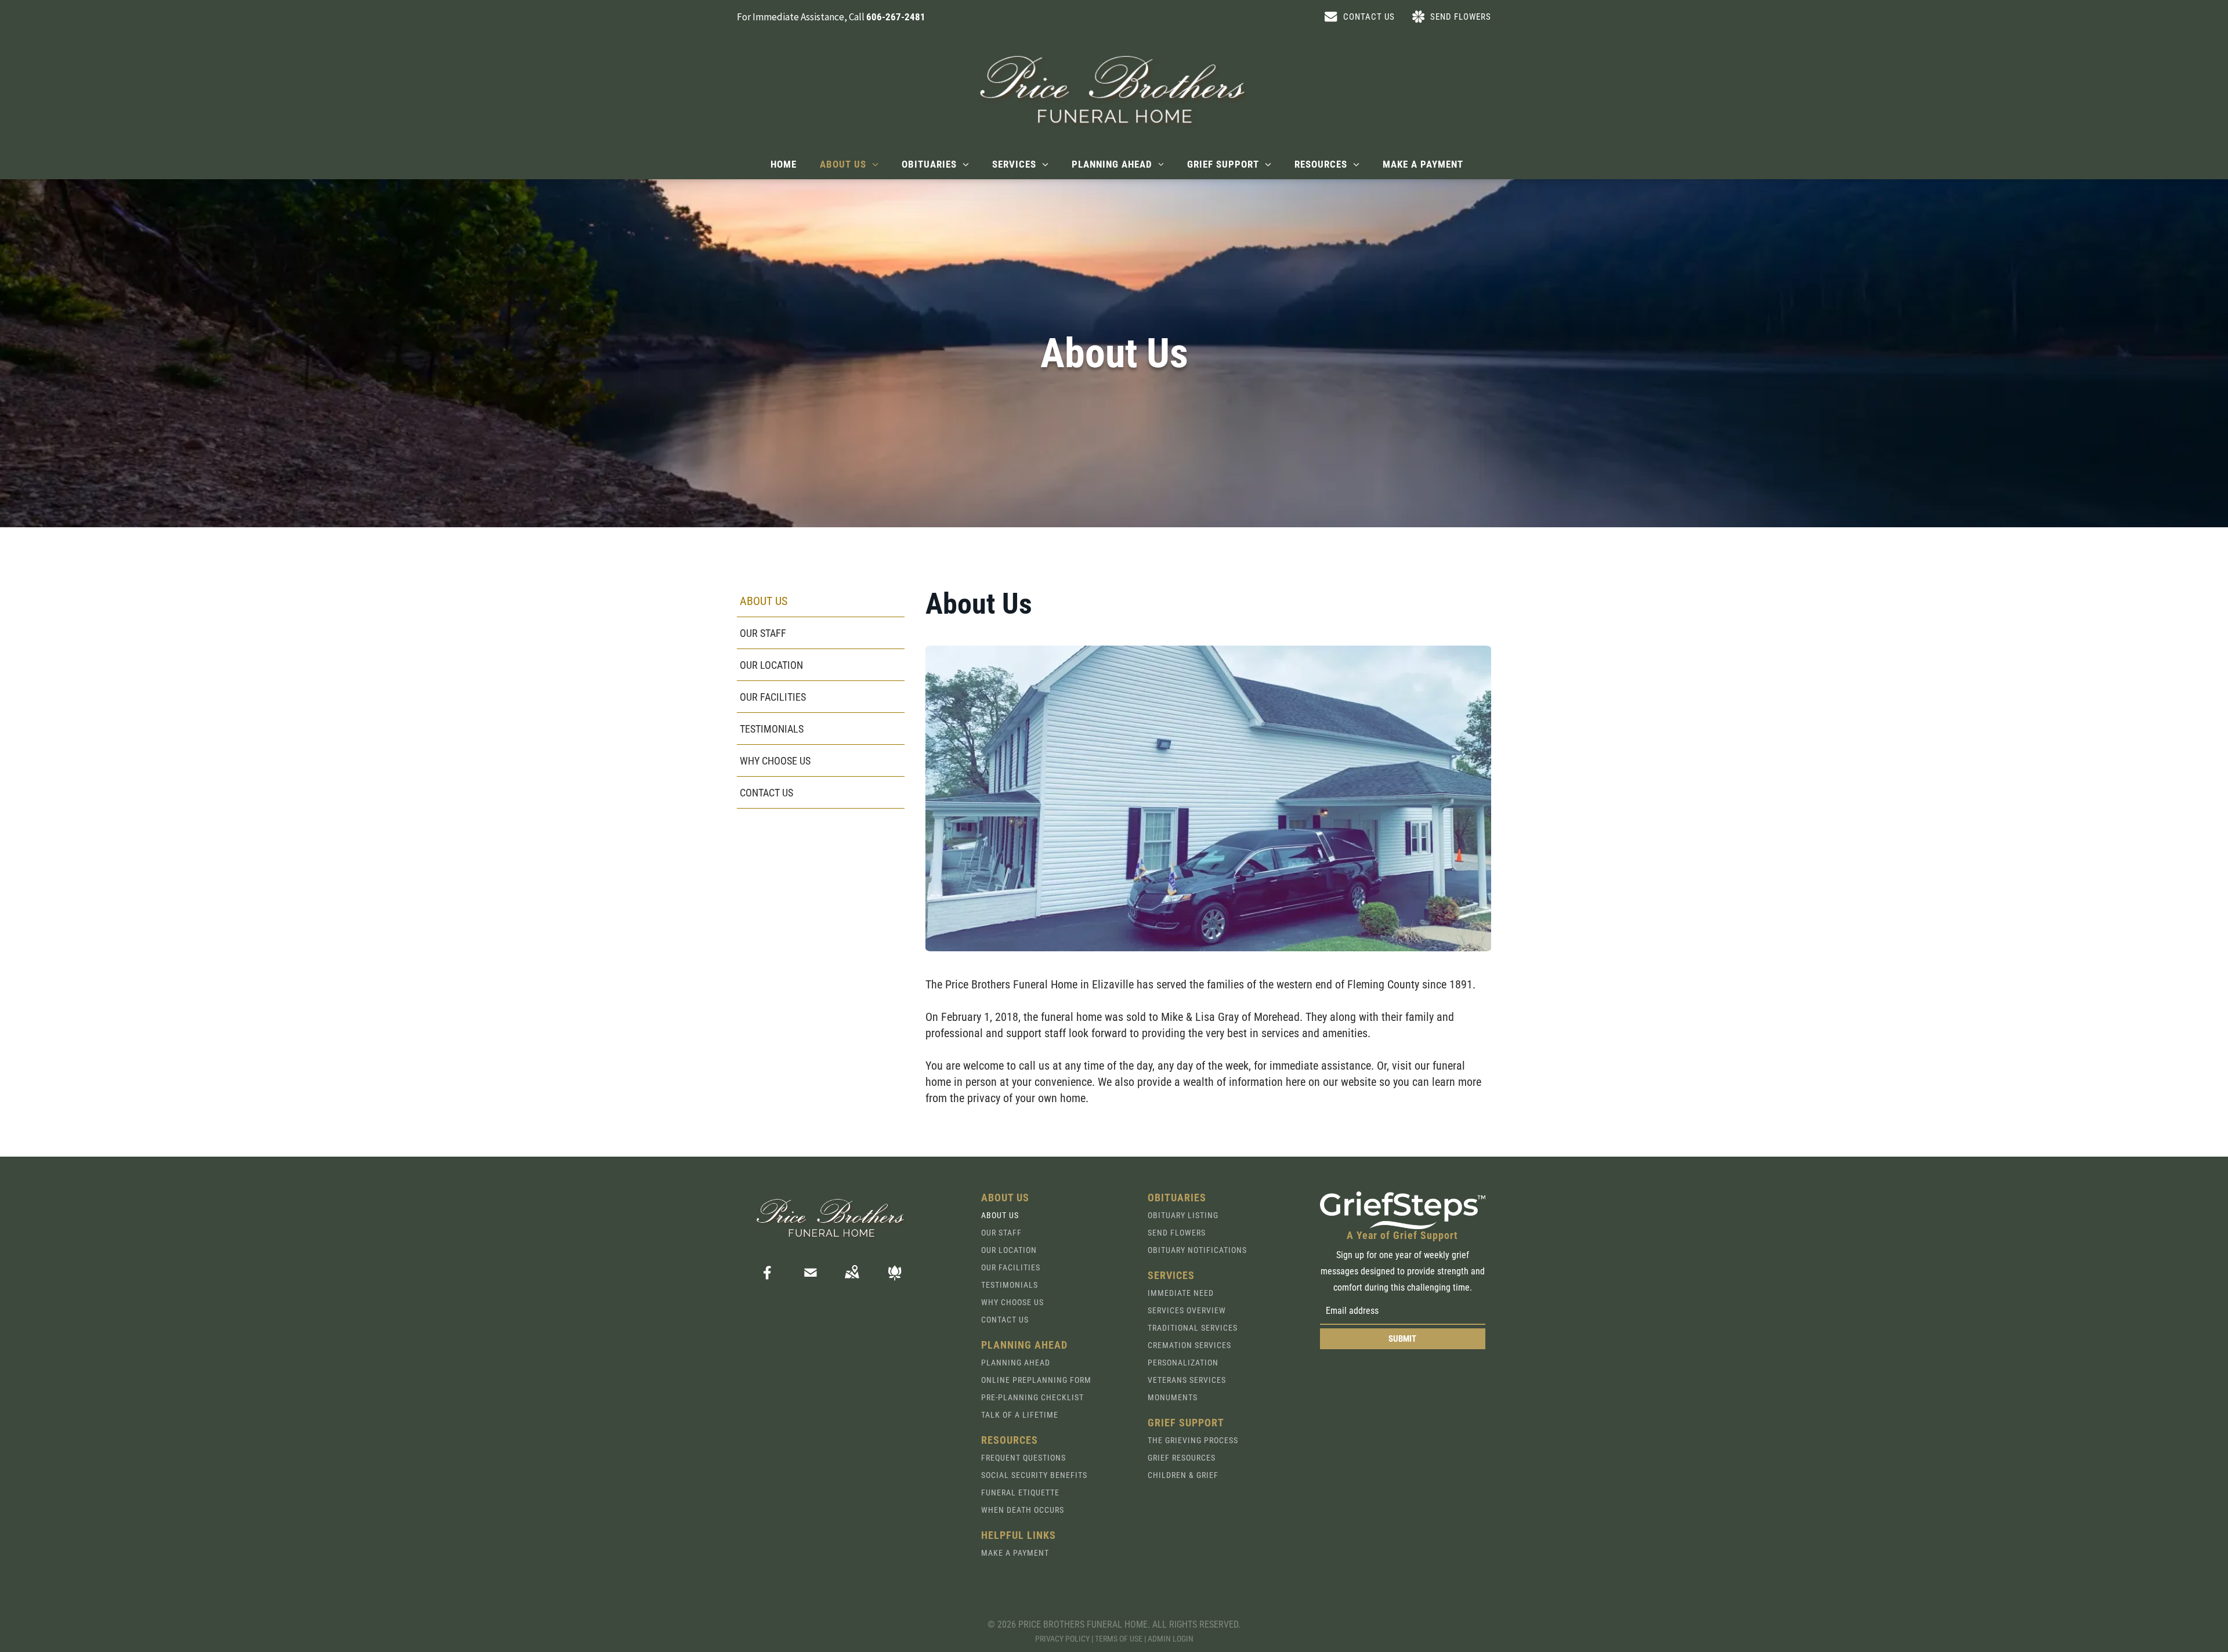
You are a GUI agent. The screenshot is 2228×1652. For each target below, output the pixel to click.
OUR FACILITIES (1011, 1267)
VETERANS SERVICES (1187, 1380)
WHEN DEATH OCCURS (1023, 1510)
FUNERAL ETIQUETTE (1020, 1492)
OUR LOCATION (1009, 1250)
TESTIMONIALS (1010, 1285)
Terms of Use (1119, 1639)
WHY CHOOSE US (1012, 1302)
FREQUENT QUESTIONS (1023, 1458)
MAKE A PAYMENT (1015, 1553)
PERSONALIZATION (1183, 1363)
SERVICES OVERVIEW (1187, 1310)
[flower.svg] (895, 1280)
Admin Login (1171, 1639)
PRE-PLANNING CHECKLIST (1032, 1397)
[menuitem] (784, 164)
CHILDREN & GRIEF (1183, 1475)
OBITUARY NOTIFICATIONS (1197, 1250)
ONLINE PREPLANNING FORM (1036, 1380)
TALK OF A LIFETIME (1020, 1415)
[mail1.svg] (811, 1280)
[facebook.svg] (768, 1280)
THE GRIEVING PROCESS (1193, 1440)
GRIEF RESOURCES (1182, 1458)
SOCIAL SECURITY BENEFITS (1034, 1475)
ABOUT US (1000, 1215)
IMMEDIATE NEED (1181, 1293)
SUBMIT (1402, 1339)
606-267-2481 (896, 17)
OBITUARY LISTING (1183, 1215)
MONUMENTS (1173, 1397)
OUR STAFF (1001, 1233)
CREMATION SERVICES (1189, 1345)
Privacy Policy (1062, 1639)
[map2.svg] (852, 1280)
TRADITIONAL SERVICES (1193, 1328)
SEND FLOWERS (1177, 1233)
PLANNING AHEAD (1016, 1363)
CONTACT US (1005, 1320)
